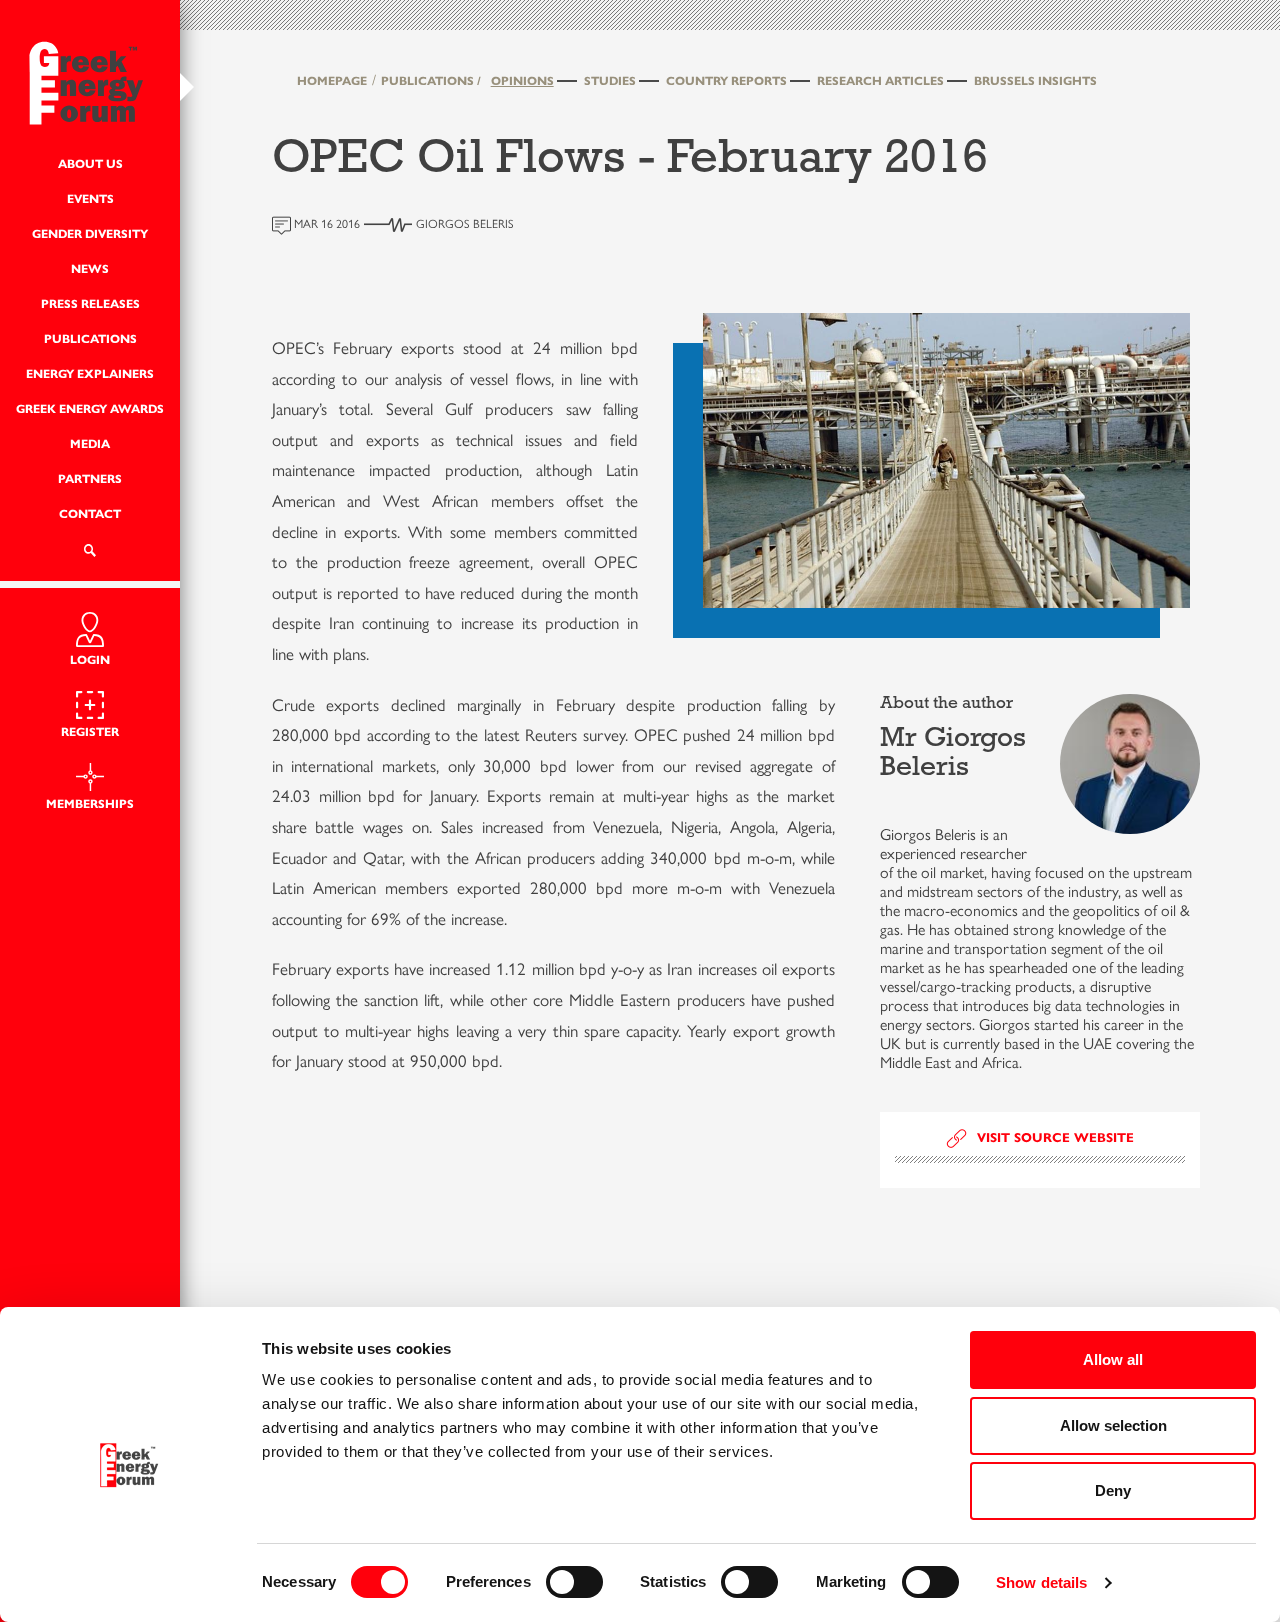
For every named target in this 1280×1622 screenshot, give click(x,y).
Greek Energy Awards (90, 408)
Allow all (1113, 1359)
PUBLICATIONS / (431, 80)
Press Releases (90, 303)
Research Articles (880, 80)
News (90, 268)
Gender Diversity (90, 233)
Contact (90, 513)
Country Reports (726, 80)
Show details (1041, 1582)
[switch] (574, 1582)
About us (90, 163)
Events (90, 198)
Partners (90, 478)
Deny (1113, 1490)
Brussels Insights (1035, 80)
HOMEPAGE (332, 80)
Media (90, 443)
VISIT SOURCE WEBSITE (1055, 1138)
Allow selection (1113, 1425)
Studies (610, 80)
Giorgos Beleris (465, 224)
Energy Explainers (90, 373)
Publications (90, 338)
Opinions (522, 80)
